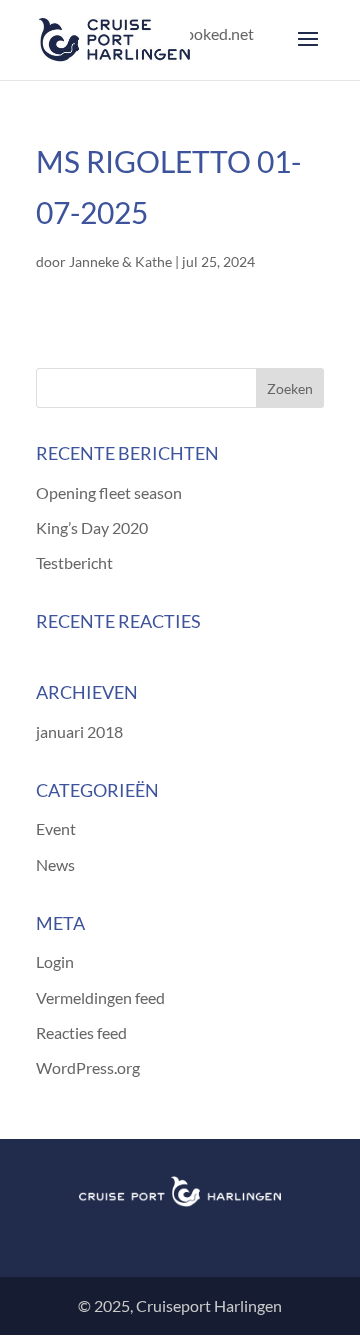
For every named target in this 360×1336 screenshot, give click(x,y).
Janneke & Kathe (120, 261)
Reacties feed (81, 1032)
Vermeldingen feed (100, 997)
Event (56, 828)
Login (55, 961)
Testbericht (74, 562)
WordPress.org (88, 1067)
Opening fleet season (109, 492)
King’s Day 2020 (92, 527)
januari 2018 (79, 731)
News (55, 864)
